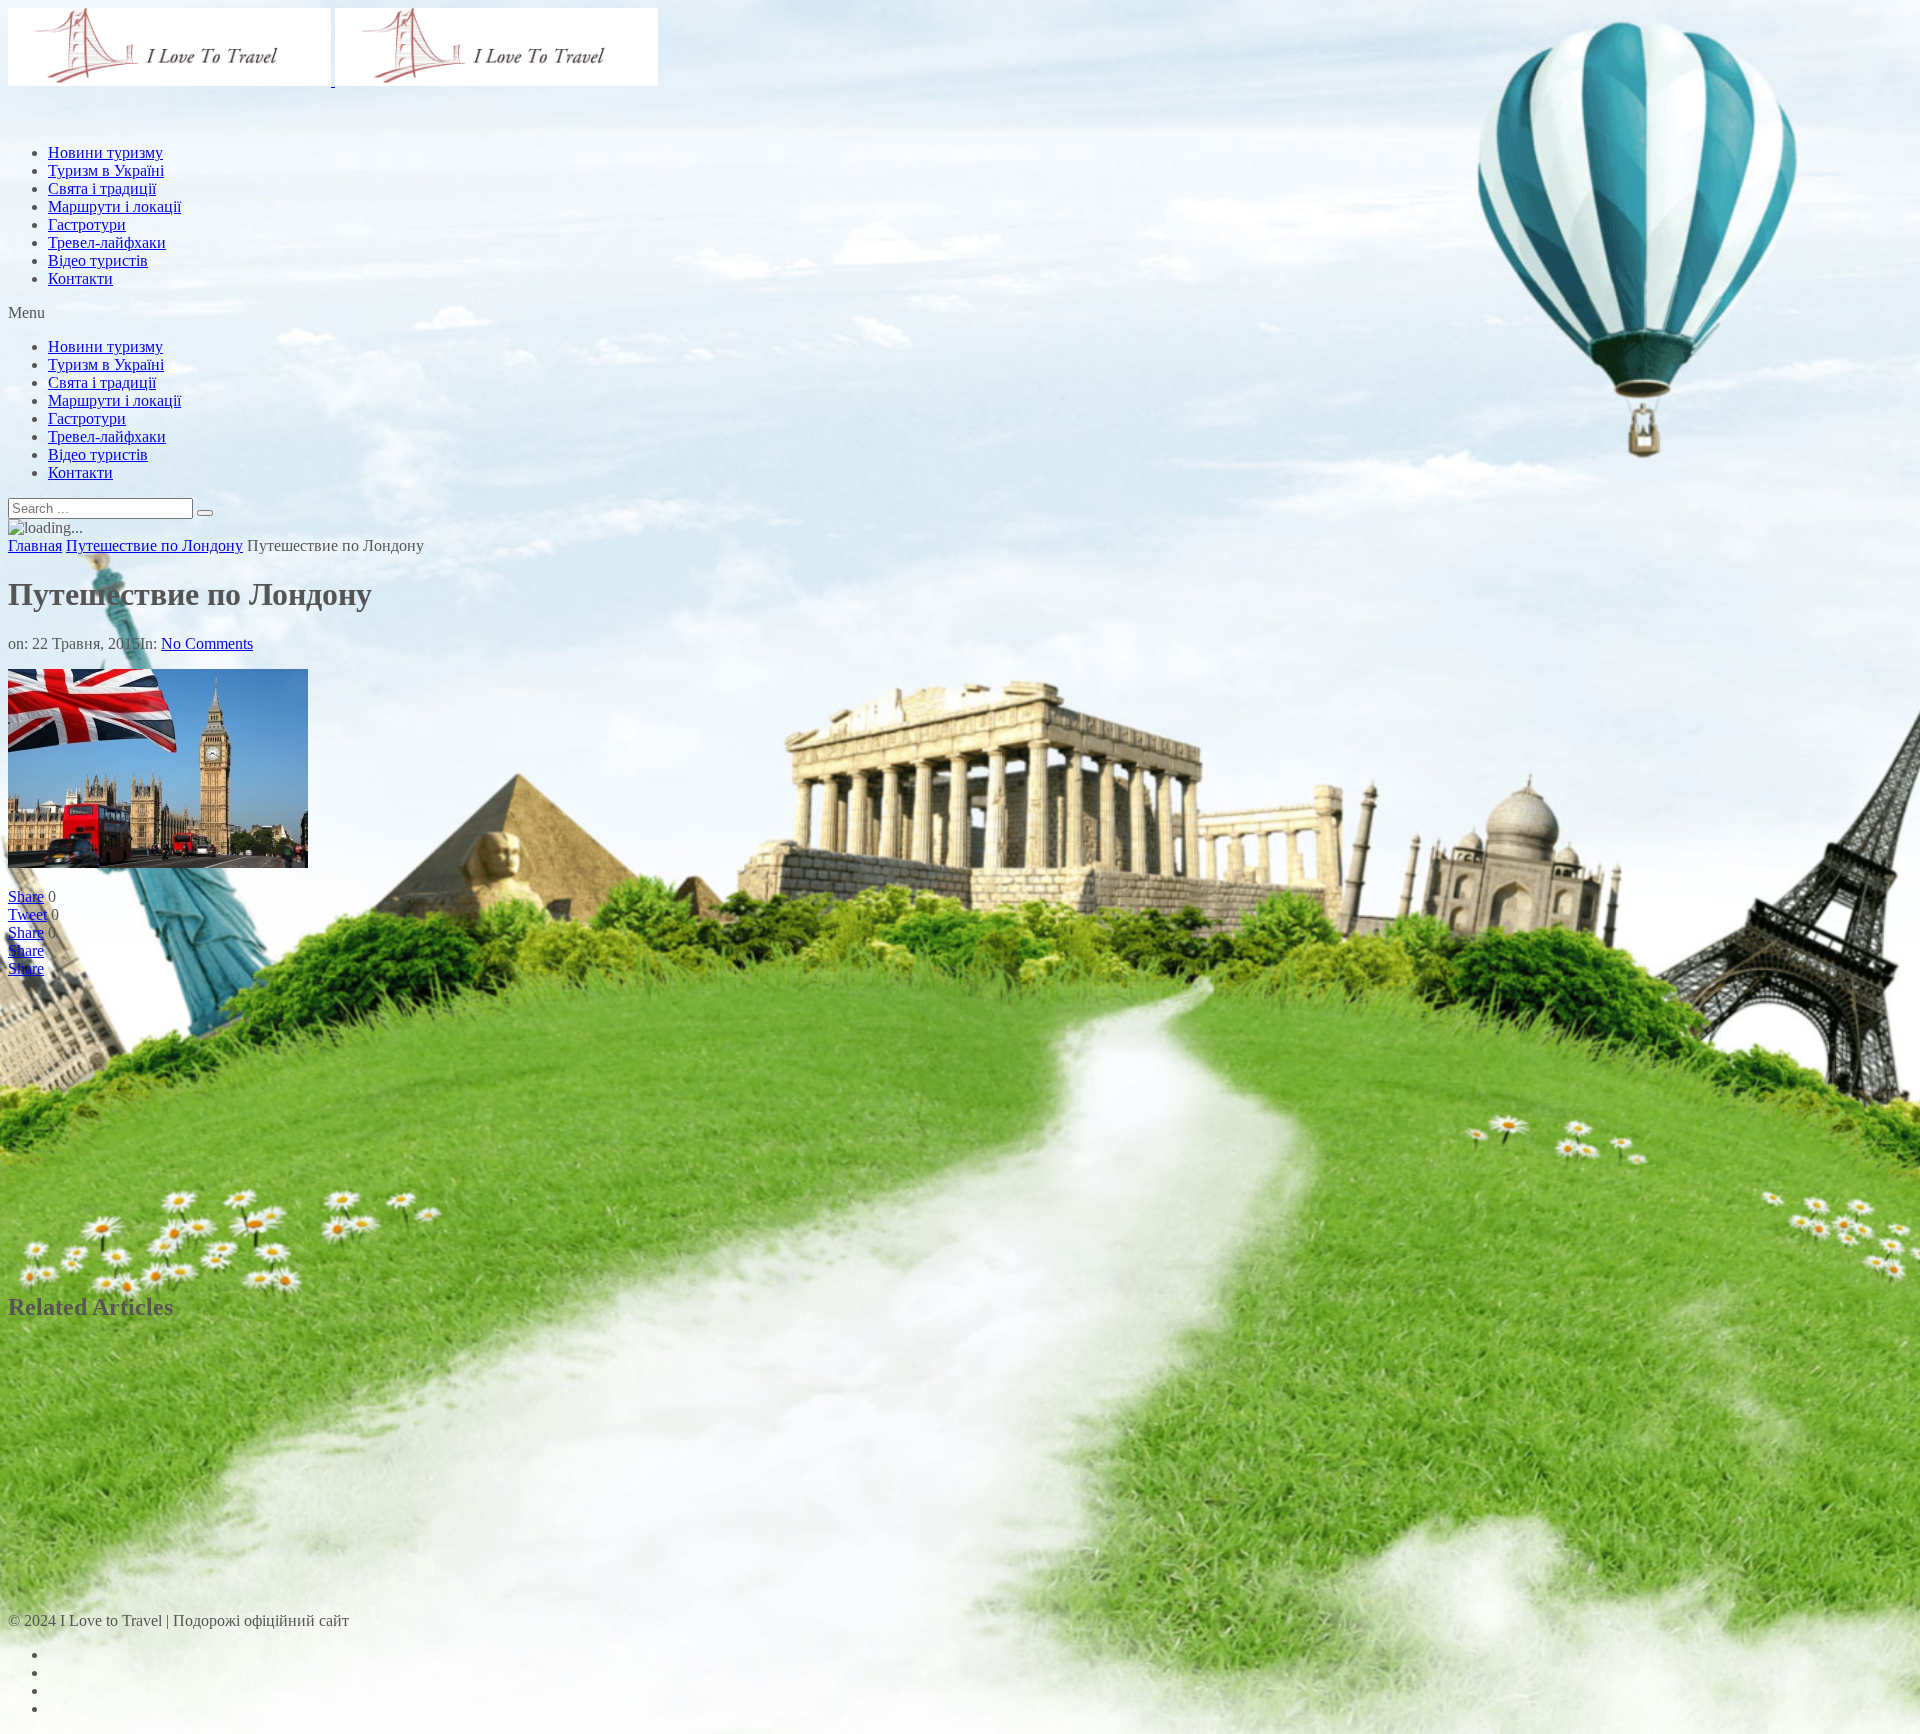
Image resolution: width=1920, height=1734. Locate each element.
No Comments (207, 643)
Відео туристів (98, 260)
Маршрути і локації (114, 400)
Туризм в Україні (106, 364)
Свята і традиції (102, 382)
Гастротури (87, 224)
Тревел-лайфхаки (107, 242)
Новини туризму (105, 346)
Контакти (80, 278)
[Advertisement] (372, 173)
